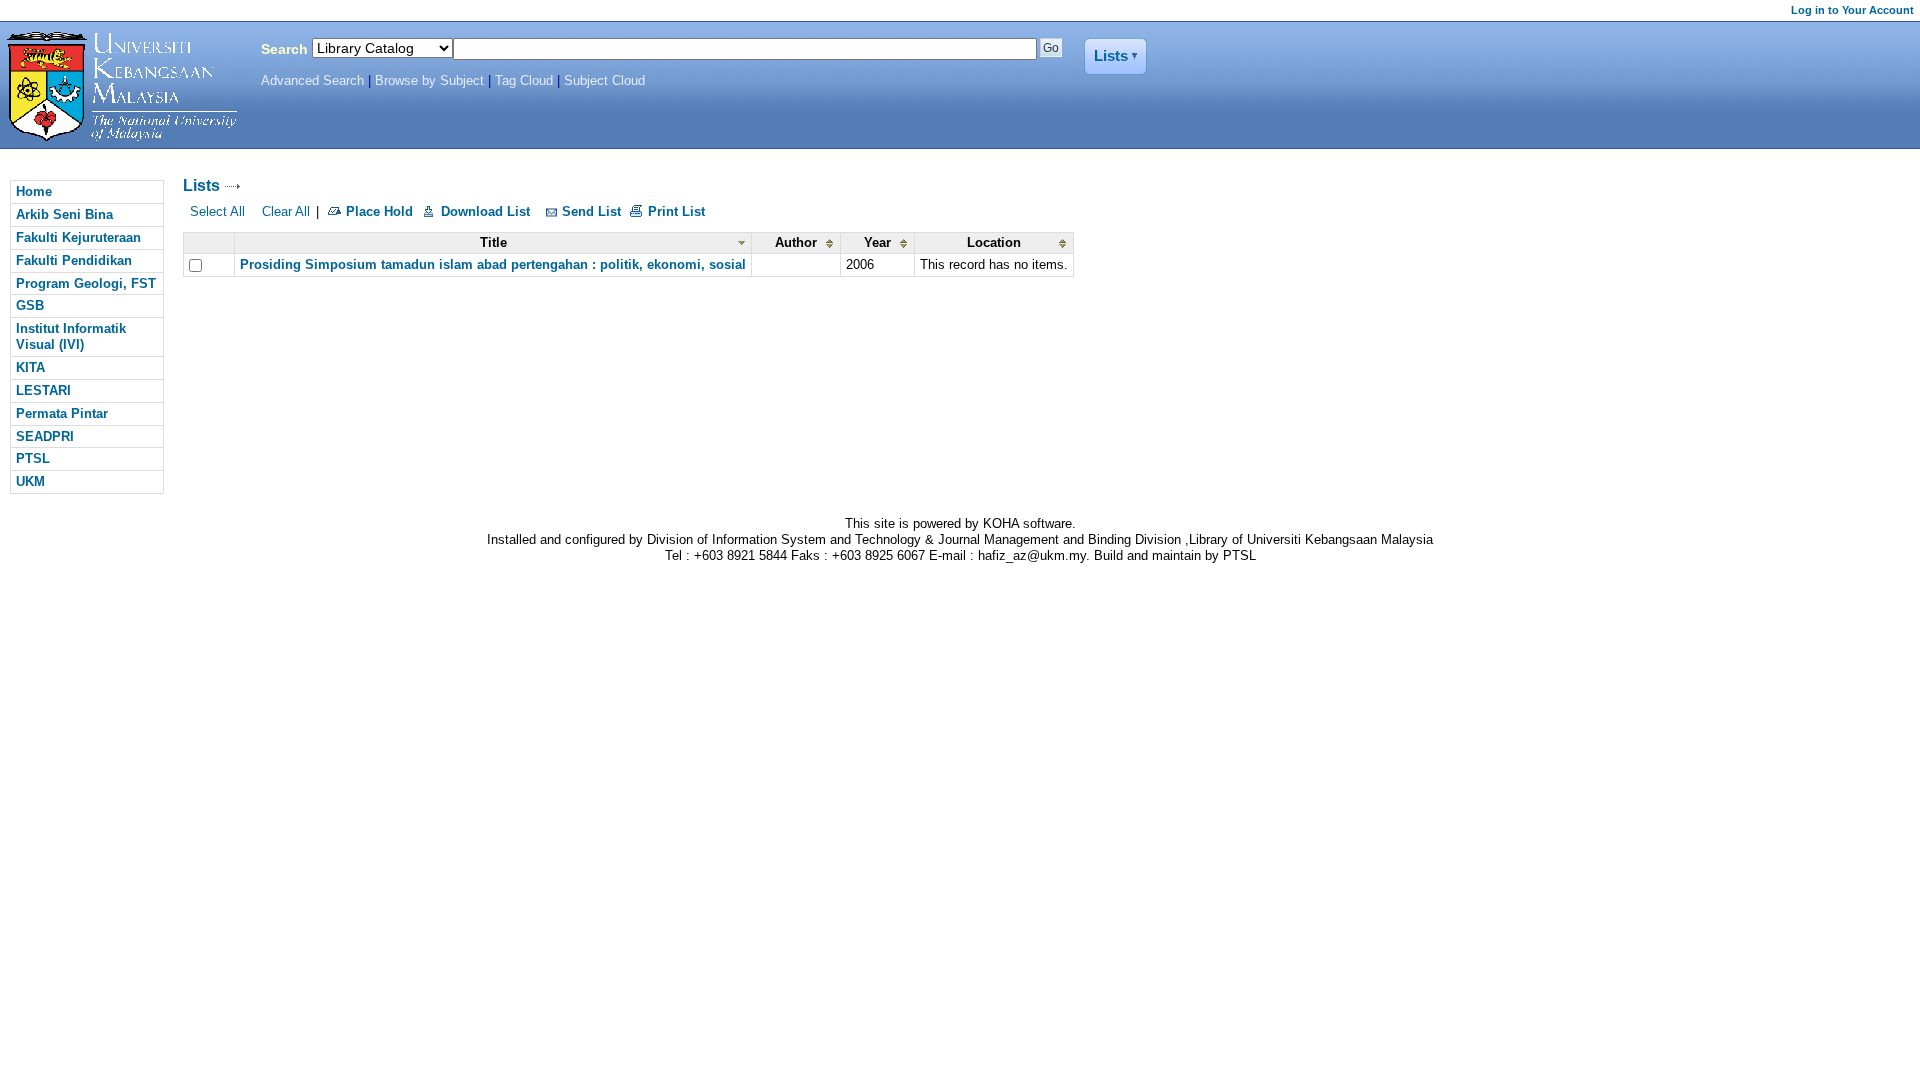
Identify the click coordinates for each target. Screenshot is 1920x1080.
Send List (591, 211)
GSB (30, 305)
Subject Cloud (604, 81)
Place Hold (379, 211)
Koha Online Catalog (117, 87)
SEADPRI (45, 436)
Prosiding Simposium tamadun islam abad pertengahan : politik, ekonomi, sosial (493, 264)
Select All (217, 211)
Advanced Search (312, 81)
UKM (30, 481)
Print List (676, 211)
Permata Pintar (62, 413)
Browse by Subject (429, 81)
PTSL (33, 458)
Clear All (286, 211)
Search (284, 49)
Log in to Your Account (1852, 10)
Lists (201, 185)
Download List (485, 211)
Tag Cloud (524, 81)
